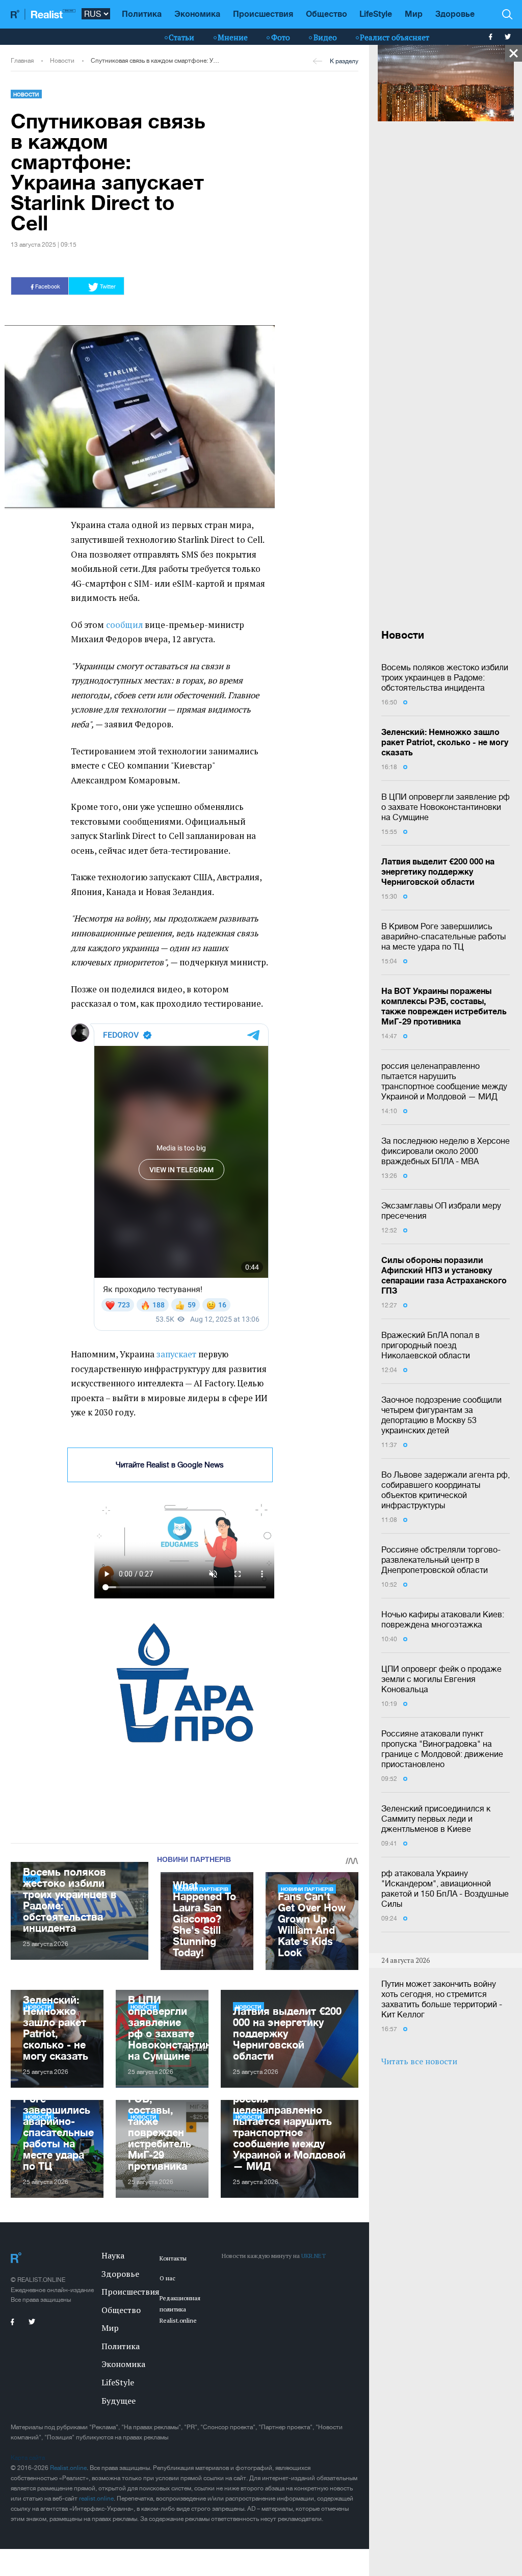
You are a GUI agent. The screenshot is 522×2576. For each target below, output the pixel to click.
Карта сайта (28, 2458)
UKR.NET (314, 2256)
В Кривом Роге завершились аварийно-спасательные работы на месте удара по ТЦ (443, 936)
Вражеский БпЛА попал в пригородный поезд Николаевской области (430, 1345)
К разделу (344, 61)
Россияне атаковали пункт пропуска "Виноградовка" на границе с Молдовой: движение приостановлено (442, 1749)
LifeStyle (376, 14)
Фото (281, 37)
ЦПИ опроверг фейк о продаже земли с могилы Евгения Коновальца (441, 1679)
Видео (325, 37)
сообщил (124, 625)
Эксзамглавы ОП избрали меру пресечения (441, 1211)
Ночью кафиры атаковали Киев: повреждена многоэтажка (443, 1619)
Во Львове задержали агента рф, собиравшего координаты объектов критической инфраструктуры (446, 1490)
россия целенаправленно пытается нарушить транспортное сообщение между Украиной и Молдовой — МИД (444, 1081)
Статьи (181, 37)
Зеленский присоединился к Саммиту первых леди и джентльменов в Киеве (436, 1819)
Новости (62, 61)
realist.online (96, 2499)
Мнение (233, 37)
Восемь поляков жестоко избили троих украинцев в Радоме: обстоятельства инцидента (445, 677)
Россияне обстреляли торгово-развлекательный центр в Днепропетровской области (441, 1560)
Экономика (197, 14)
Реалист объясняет (395, 37)
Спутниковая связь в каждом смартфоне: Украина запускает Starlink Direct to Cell (156, 61)
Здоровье (455, 14)
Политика (142, 14)
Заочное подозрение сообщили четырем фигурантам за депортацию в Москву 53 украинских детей (441, 1415)
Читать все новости (419, 2061)
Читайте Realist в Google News (170, 1465)
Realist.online (68, 2468)
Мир (414, 14)
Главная (22, 61)
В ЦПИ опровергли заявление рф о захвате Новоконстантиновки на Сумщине (446, 807)
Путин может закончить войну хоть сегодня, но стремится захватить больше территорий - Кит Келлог (442, 1999)
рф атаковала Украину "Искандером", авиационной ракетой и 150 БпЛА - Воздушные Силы (445, 1888)
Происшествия (263, 14)
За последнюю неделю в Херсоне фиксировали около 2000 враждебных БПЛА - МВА (446, 1151)
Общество (327, 14)
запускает (176, 1354)
